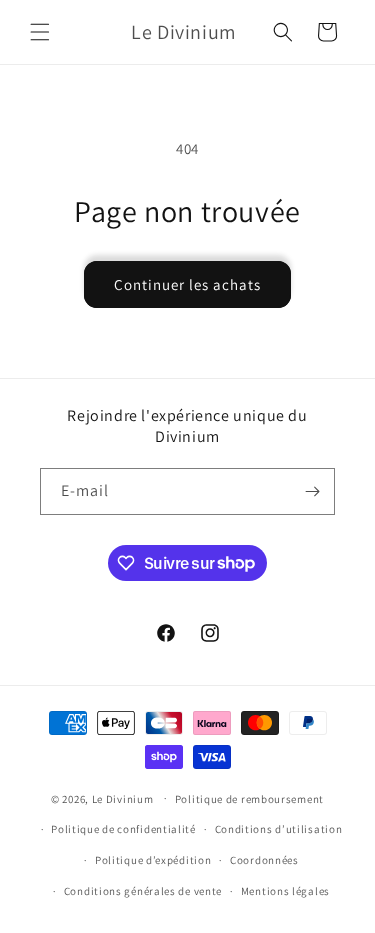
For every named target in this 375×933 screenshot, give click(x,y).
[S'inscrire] (312, 491)
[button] (40, 32)
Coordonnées (264, 860)
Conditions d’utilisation (279, 829)
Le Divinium (123, 798)
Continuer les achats (187, 284)
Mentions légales (285, 891)
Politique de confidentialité (123, 829)
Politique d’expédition (153, 860)
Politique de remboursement (249, 799)
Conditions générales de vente (143, 891)
